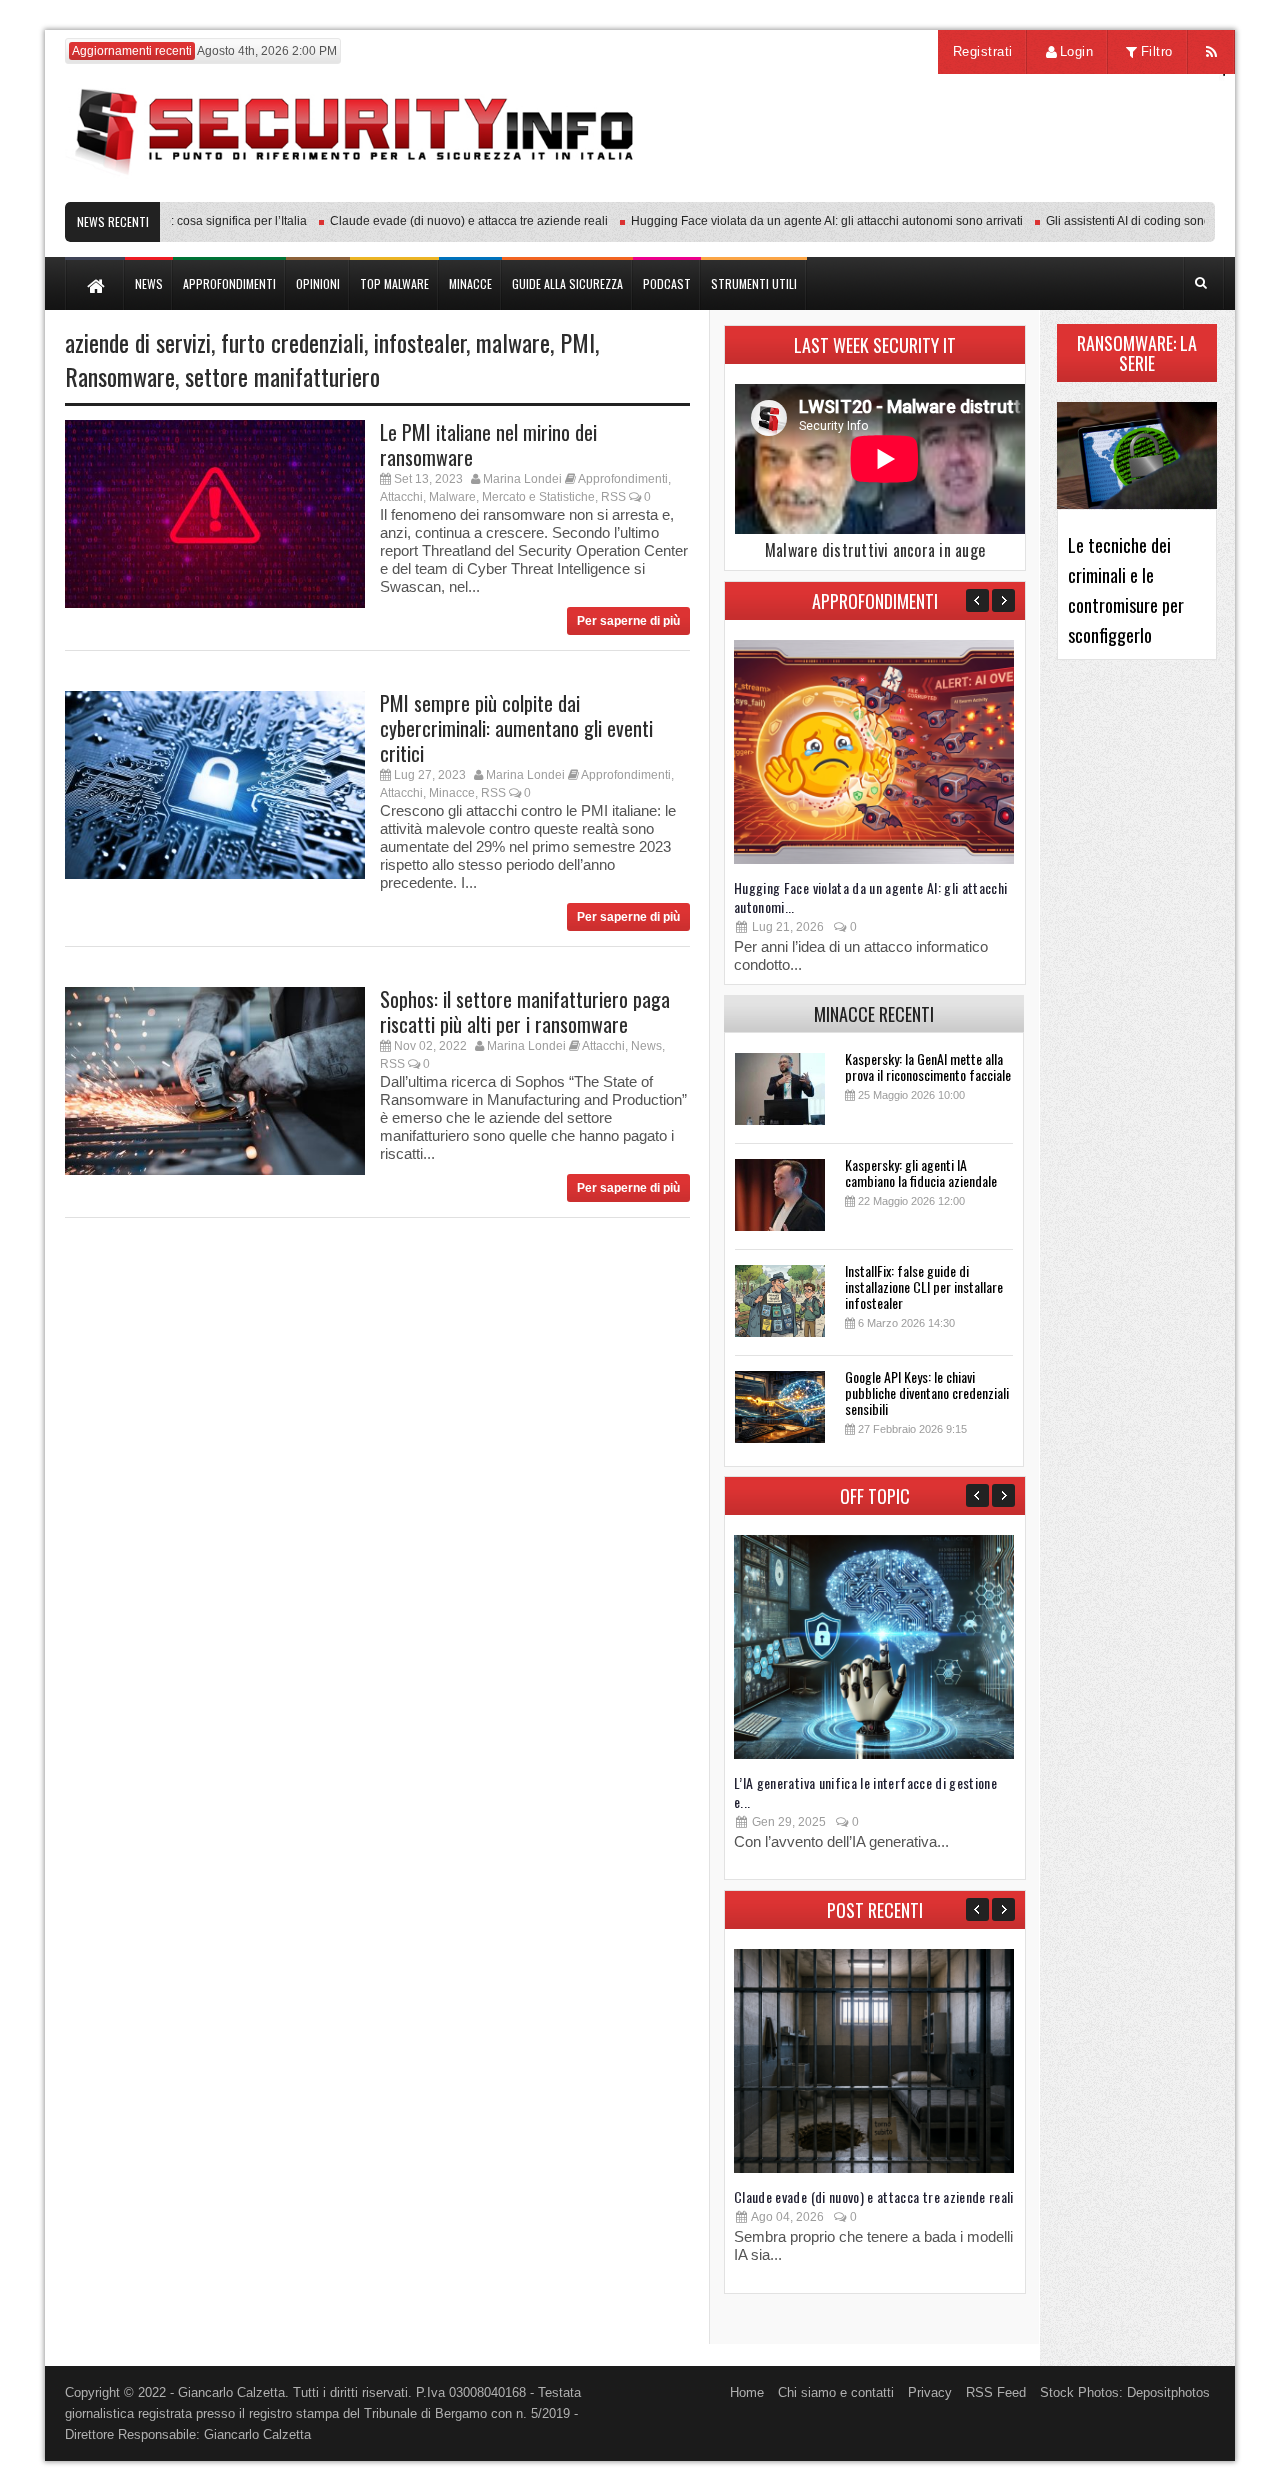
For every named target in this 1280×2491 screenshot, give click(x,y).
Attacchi (401, 497)
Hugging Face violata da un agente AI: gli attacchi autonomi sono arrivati (797, 221)
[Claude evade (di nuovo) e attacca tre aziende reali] (874, 2168)
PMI (577, 342)
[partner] (1082, 191)
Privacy (930, 2392)
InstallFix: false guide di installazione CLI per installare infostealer (924, 1286)
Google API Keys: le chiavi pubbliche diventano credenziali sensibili (927, 1392)
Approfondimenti (623, 479)
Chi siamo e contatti (836, 2392)
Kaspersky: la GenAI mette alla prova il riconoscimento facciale (928, 1066)
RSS (613, 497)
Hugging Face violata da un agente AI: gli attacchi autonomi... (871, 897)
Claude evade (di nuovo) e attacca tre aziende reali (439, 221)
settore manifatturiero (282, 376)
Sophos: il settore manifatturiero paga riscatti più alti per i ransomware (525, 1011)
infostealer (420, 342)
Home (747, 2392)
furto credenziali (292, 342)
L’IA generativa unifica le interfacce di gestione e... (865, 1792)
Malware (452, 497)
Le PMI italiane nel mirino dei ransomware (488, 444)
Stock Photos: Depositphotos (1125, 2392)
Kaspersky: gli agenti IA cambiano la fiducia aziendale (921, 1172)
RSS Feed (996, 2392)
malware (513, 342)
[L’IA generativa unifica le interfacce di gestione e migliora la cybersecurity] (874, 1754)
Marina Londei (522, 479)
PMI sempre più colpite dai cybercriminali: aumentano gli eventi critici (516, 728)
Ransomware (120, 376)
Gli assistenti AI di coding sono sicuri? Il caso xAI (1147, 221)
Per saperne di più (628, 621)
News (646, 1046)
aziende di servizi (138, 342)
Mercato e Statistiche (538, 497)
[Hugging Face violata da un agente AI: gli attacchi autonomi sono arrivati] (874, 859)
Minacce (452, 793)
